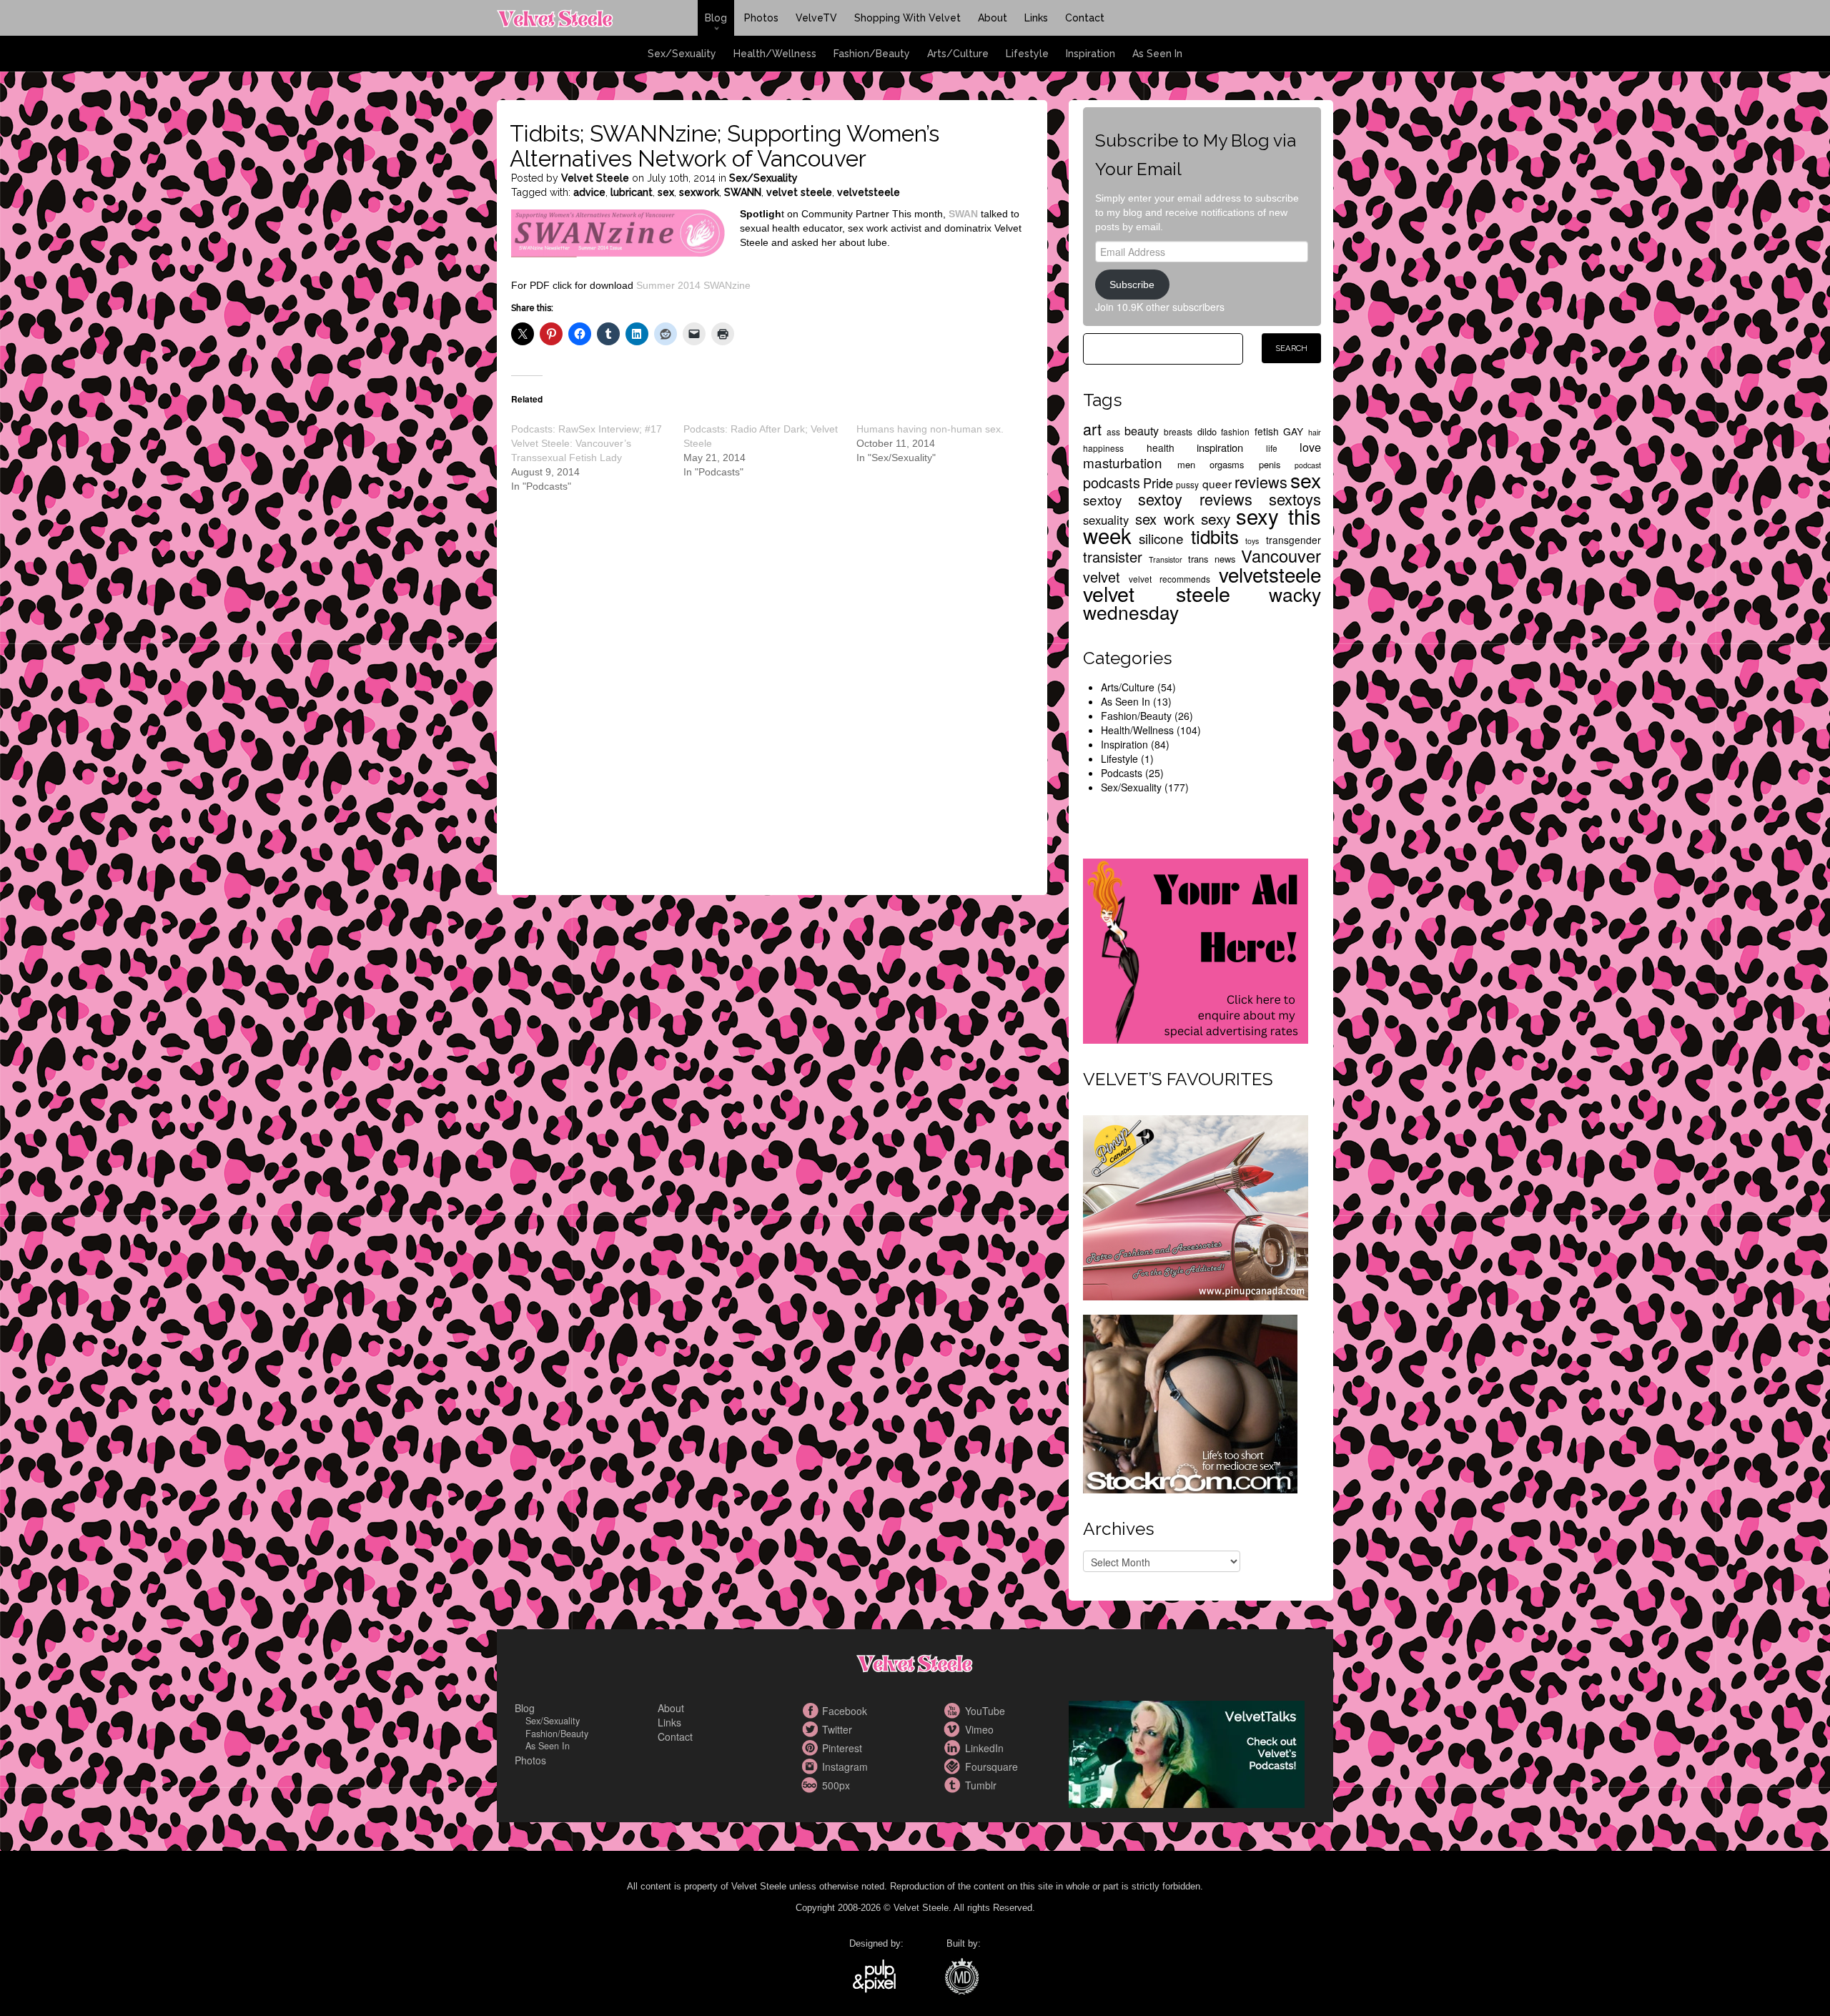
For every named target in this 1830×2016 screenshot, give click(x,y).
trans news (1212, 559)
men (1186, 464)
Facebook (811, 1711)
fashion (1235, 431)
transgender (1294, 540)
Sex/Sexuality (682, 54)
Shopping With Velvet (907, 18)
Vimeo (954, 1729)
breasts (1178, 431)
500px (811, 1785)
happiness (1103, 448)
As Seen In (1157, 54)
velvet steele (799, 192)
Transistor (1166, 559)
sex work (1165, 519)
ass (1113, 431)
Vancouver (1281, 555)
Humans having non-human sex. (930, 429)
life (1272, 448)
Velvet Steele (595, 178)
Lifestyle (1027, 54)
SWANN (743, 192)
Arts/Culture (958, 54)
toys (1252, 541)
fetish (1267, 431)
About (993, 18)
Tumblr (954, 1785)
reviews (1261, 481)
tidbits (1215, 536)
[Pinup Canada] (1196, 1206)
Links (1036, 18)
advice (589, 192)
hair (1315, 432)
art (1092, 429)
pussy (1187, 484)
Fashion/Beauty (872, 54)
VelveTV (816, 18)
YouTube (954, 1711)
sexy (1216, 518)
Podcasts (1122, 773)
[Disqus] (773, 706)
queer (1217, 483)
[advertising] (1196, 949)
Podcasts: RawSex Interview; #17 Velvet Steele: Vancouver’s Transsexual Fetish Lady (587, 443)
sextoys (1295, 499)
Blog (716, 18)
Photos (761, 18)
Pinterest (811, 1748)
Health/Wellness (775, 54)
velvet (1102, 577)
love (1310, 447)
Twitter (811, 1729)
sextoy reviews (1196, 499)
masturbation (1123, 462)
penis (1270, 464)
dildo (1207, 431)
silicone (1161, 538)
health (1161, 448)
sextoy (1102, 499)
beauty (1142, 430)
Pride (1158, 483)
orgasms (1227, 464)
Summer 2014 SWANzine (693, 285)
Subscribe (1132, 285)
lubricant (632, 192)
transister (1113, 557)
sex (666, 192)
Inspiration (1090, 54)
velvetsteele (869, 192)
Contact (1085, 18)
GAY (1293, 431)
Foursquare (954, 1767)
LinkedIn (954, 1748)
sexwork (699, 192)
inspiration (1220, 447)
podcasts (1112, 482)
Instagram (811, 1767)
